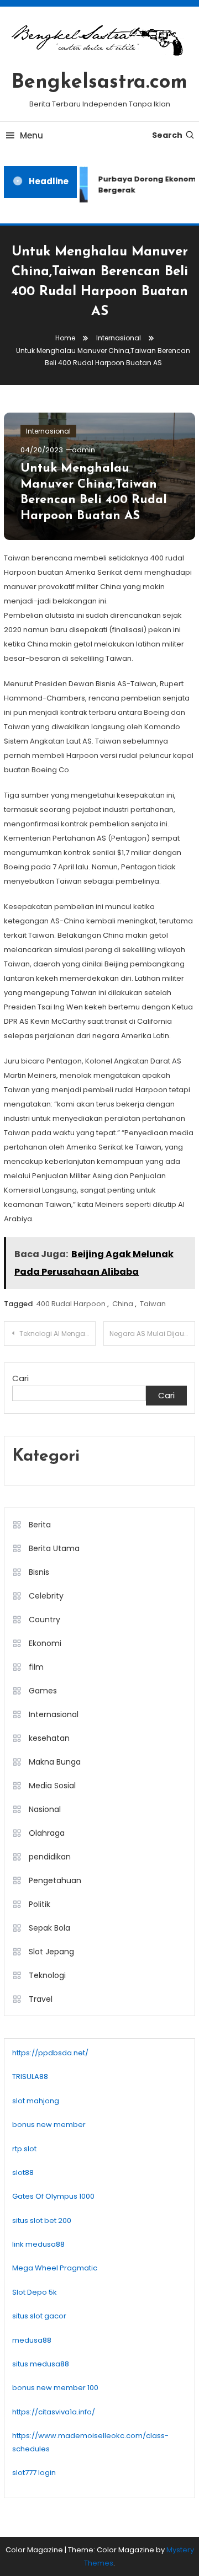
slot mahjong (36, 2101)
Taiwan (153, 1304)
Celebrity (46, 1596)
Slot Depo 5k (35, 2292)
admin (83, 450)
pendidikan (50, 1857)
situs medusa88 (41, 2364)
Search (167, 135)
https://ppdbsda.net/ (50, 2053)
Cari (20, 1378)
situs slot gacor (39, 2316)
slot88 (23, 2173)
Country (44, 1620)
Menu (32, 135)
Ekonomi (45, 1643)
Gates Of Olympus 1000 (53, 2196)
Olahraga (47, 1833)
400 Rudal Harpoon (71, 1304)
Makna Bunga (55, 1762)
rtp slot (24, 2149)
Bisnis (39, 1572)
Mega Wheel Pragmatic (55, 2268)
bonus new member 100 (55, 2388)
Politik (40, 1904)
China (123, 1304)
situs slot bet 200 (42, 2220)
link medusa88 (38, 2244)
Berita (40, 1525)
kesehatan (49, 1738)
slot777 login (34, 2473)
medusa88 (32, 2340)
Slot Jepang (51, 1952)
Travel (41, 1999)
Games (43, 1691)
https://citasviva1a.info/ (54, 2412)
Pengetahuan (55, 1880)
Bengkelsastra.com (99, 83)
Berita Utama (54, 1548)
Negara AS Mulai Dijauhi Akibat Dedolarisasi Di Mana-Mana (152, 1334)
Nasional (45, 1809)
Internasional (48, 431)
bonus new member (49, 2125)
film (36, 1667)
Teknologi (47, 1975)
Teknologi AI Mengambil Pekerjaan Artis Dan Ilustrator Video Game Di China (57, 1334)
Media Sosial (52, 1786)
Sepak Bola (49, 1928)
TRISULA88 (30, 2077)
